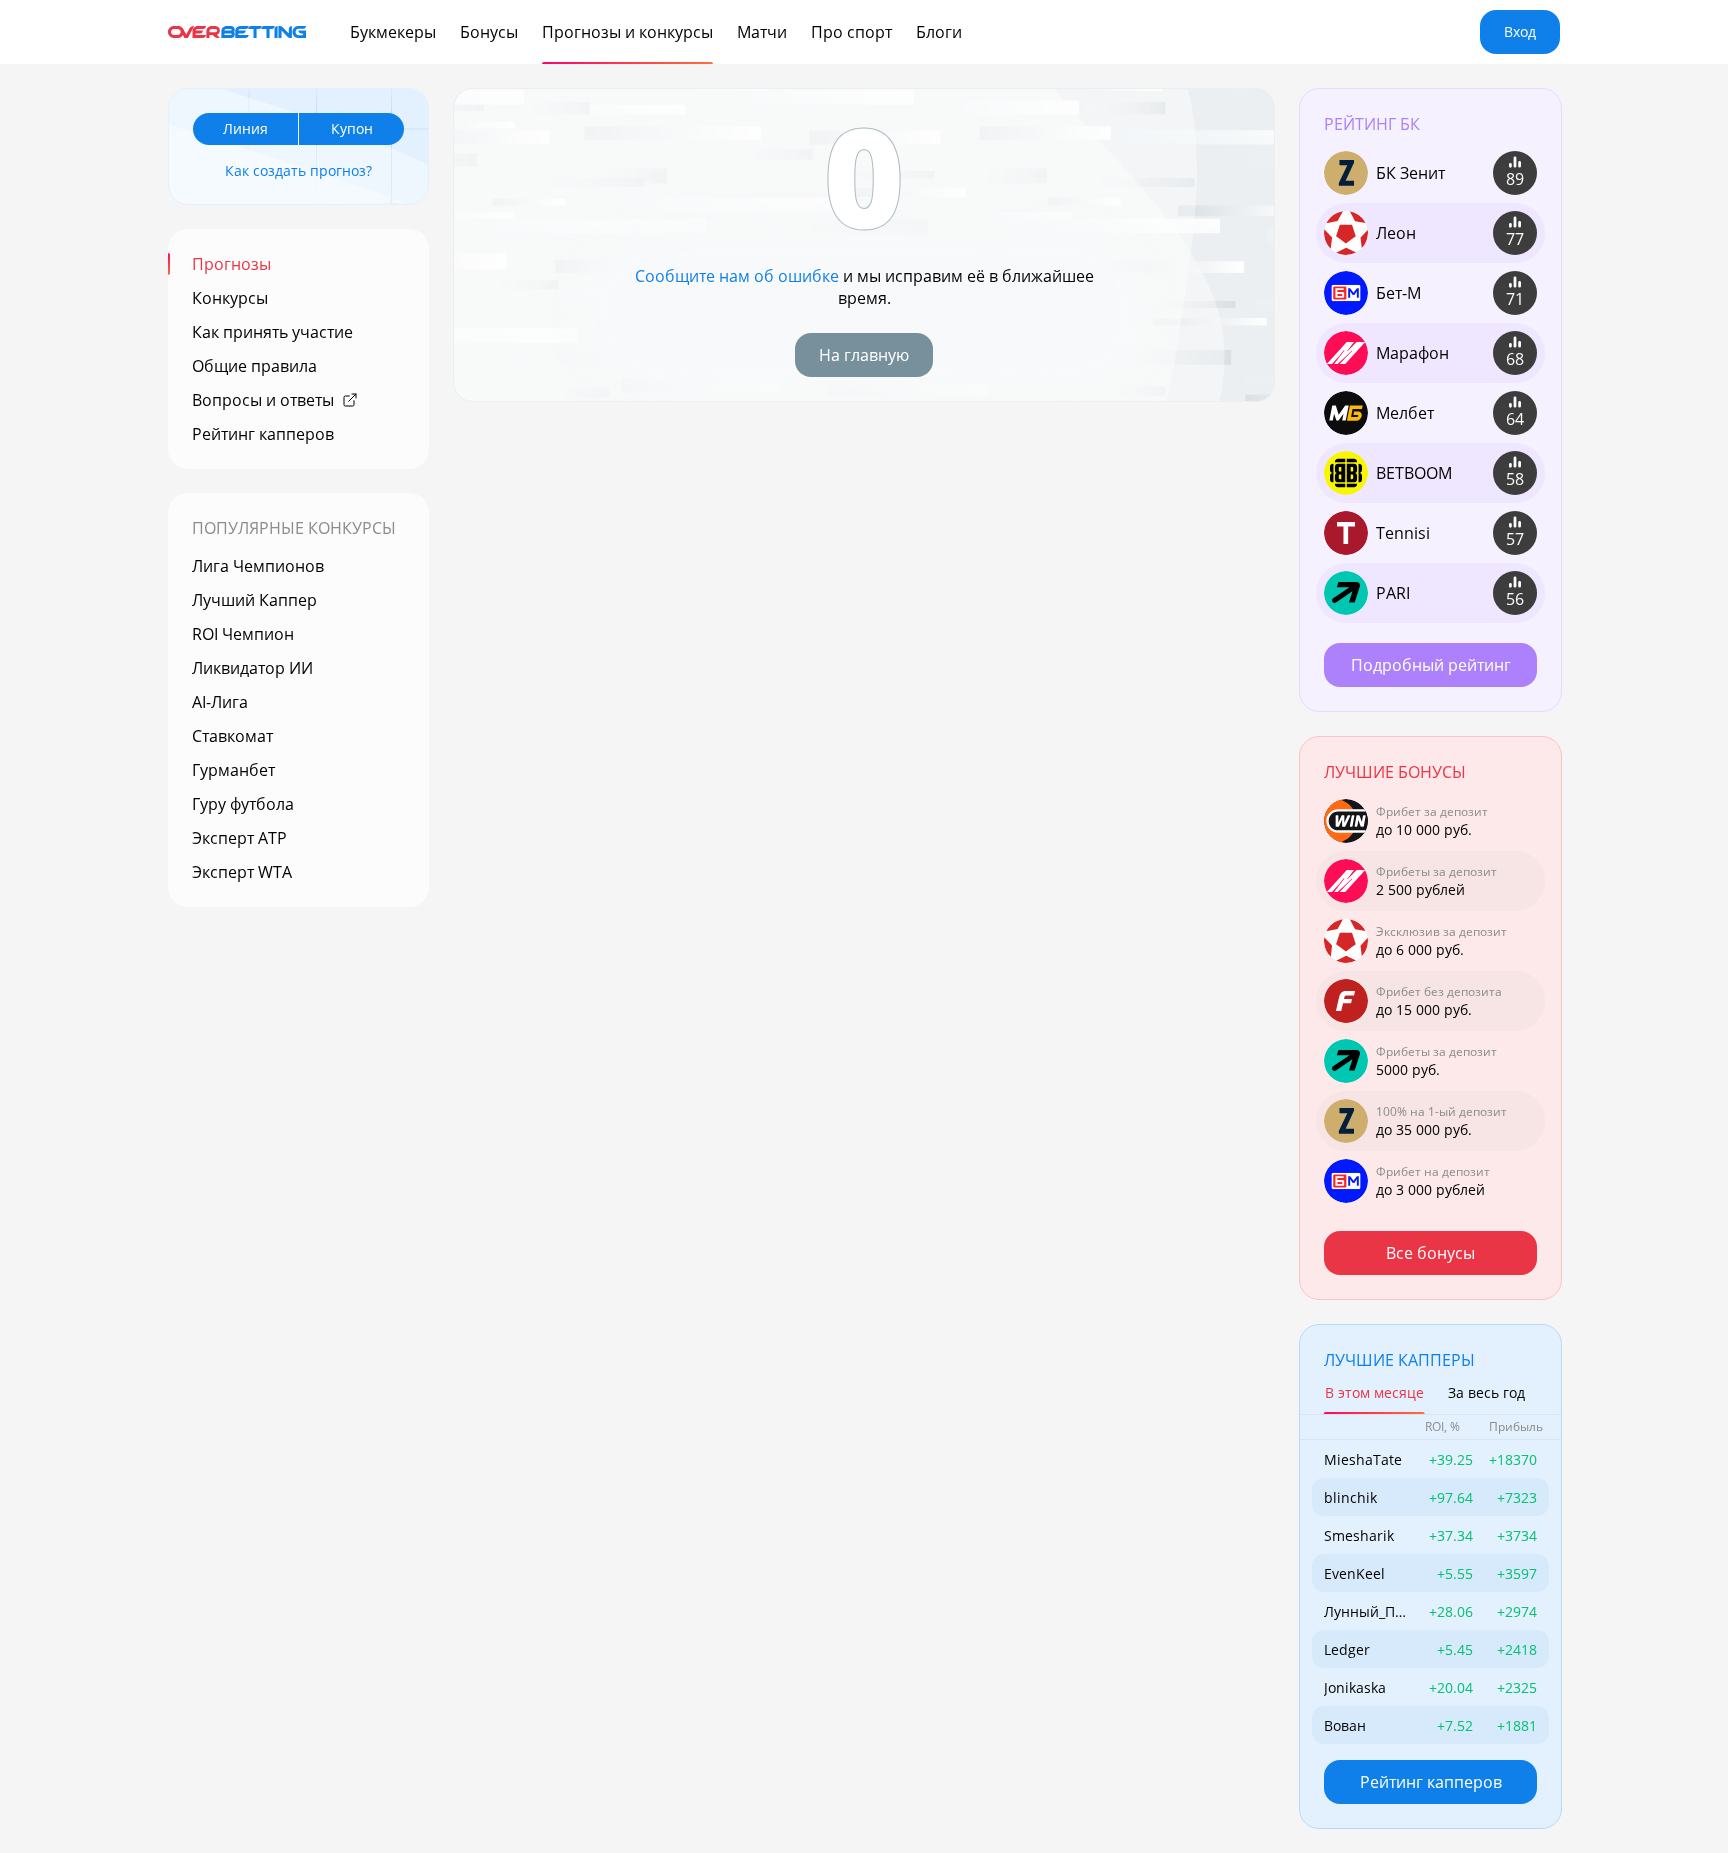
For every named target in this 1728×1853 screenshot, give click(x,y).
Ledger (1347, 1649)
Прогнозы (231, 264)
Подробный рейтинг (1431, 665)
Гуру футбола (243, 804)
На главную (864, 355)
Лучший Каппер (254, 600)
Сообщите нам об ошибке (737, 276)
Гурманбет (233, 770)
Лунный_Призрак (1364, 1611)
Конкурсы (230, 298)
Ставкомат (232, 736)
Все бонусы (1430, 1253)
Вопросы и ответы (263, 400)
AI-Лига (220, 702)
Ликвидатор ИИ (252, 668)
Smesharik (1359, 1535)
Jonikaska (1355, 1687)
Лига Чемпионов (258, 566)
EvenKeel (1354, 1573)
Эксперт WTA (242, 872)
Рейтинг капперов (263, 434)
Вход (1520, 31)
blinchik (1350, 1497)
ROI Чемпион (243, 634)
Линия (245, 128)
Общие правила (254, 366)
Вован (1345, 1725)
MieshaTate (1363, 1459)
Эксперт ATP (239, 838)
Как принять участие (272, 332)
